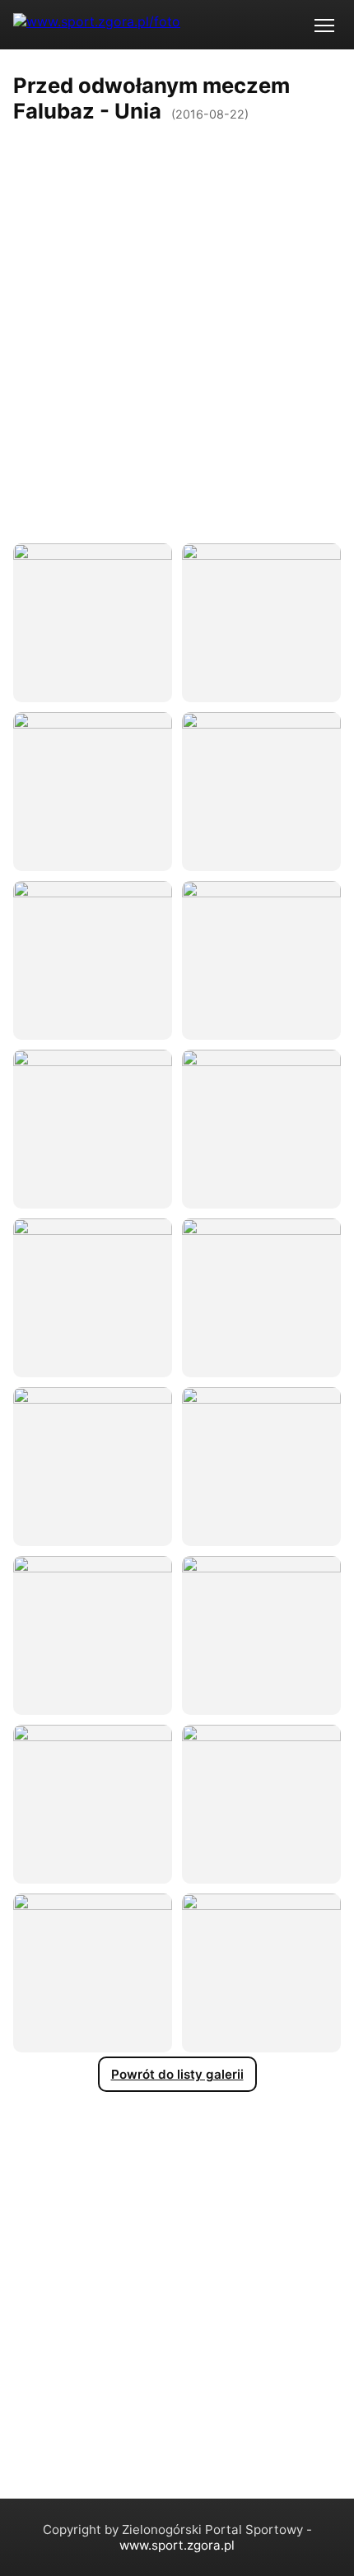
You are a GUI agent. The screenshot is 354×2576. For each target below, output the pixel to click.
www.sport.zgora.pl (177, 2545)
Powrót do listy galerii (177, 2074)
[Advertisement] (177, 314)
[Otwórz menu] (324, 25)
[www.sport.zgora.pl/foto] (97, 25)
